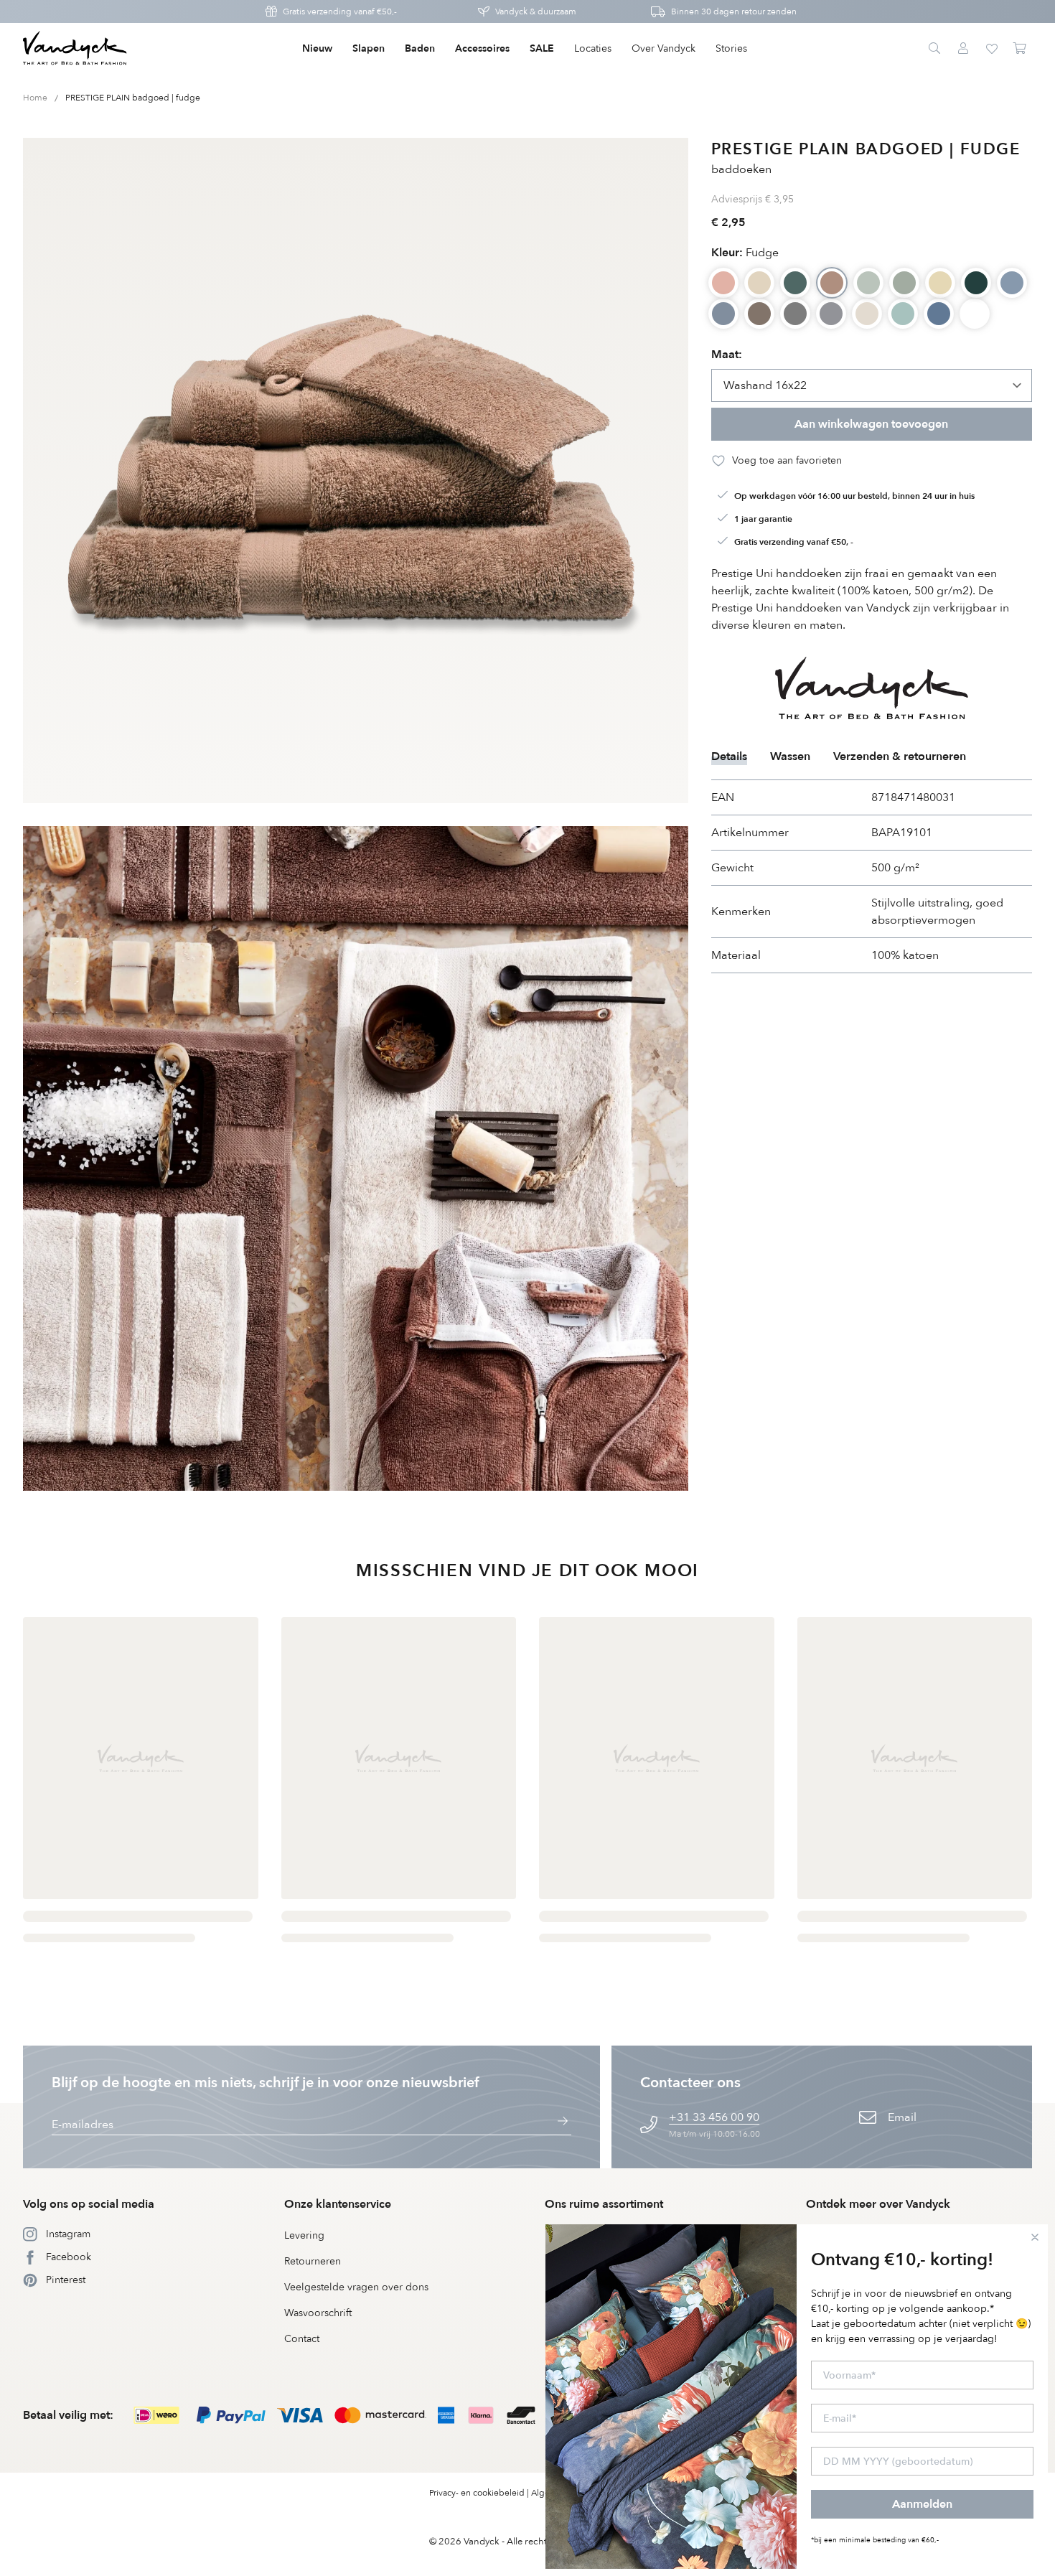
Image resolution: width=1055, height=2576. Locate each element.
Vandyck (482, 2542)
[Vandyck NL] (75, 49)
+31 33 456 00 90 (714, 2117)
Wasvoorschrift (318, 2313)
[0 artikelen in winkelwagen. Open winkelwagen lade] (1021, 49)
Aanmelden (922, 2504)
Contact (302, 2339)
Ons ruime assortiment (604, 2204)
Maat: (727, 355)
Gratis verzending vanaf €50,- (340, 11)
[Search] (934, 49)
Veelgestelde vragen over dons (356, 2287)
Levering (304, 2235)
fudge (745, 253)
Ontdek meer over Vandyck (878, 2204)
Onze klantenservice (338, 2204)
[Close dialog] (1035, 2237)
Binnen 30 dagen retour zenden (734, 11)
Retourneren (313, 2261)
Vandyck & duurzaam (536, 11)
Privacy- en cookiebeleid (477, 2493)
